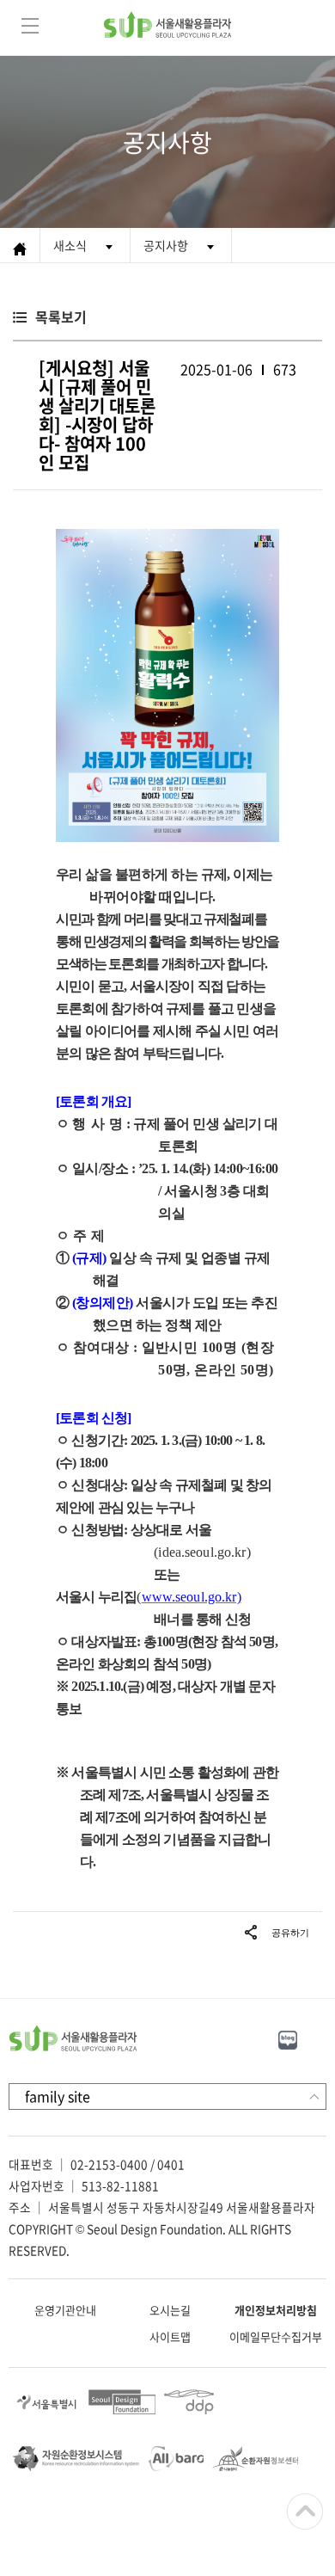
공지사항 (166, 245)
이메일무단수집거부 (276, 2336)
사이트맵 (170, 2336)
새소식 (70, 245)
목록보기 (61, 317)
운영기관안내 (65, 2310)
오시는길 (170, 2310)
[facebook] (325, 2038)
